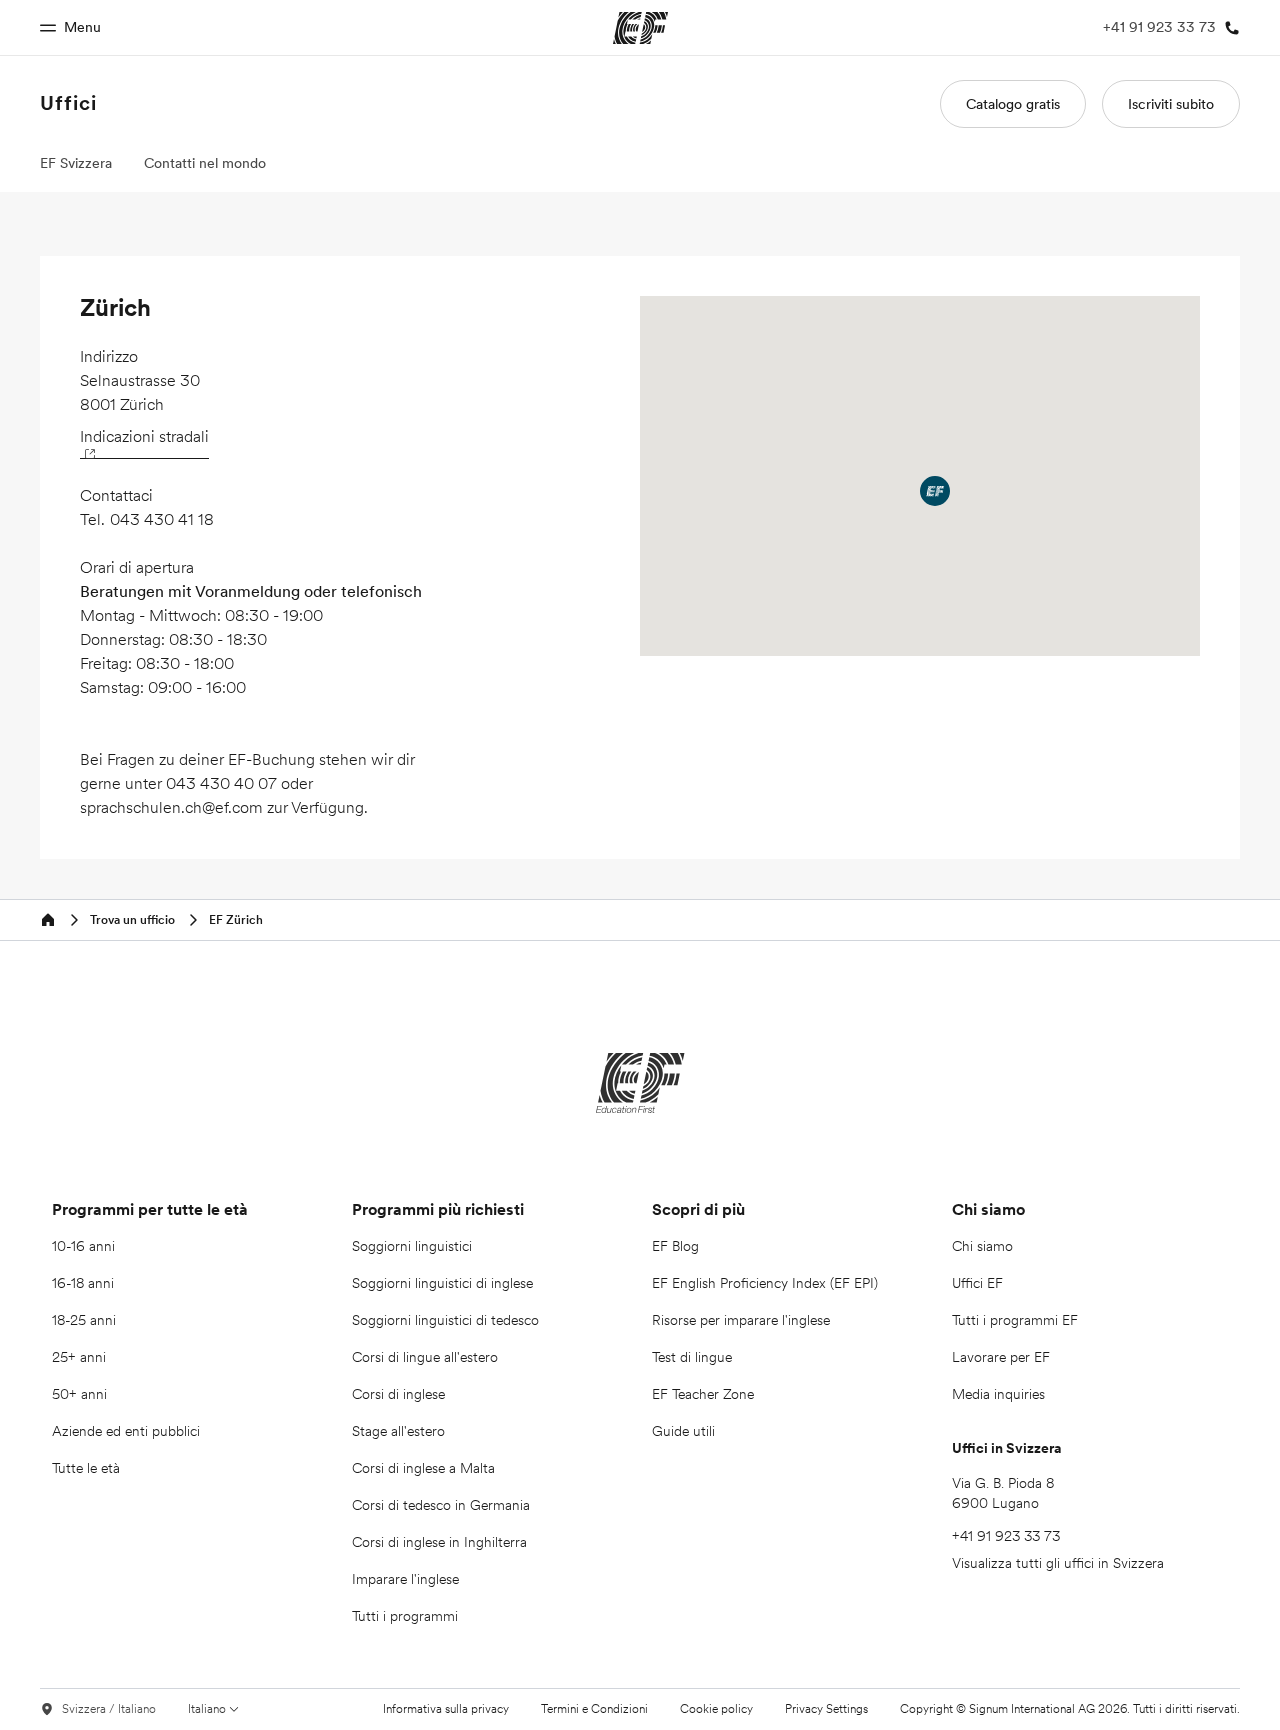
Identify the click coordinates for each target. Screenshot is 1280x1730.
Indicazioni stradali (144, 436)
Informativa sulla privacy (446, 1708)
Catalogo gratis (1013, 104)
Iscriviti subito (1171, 104)
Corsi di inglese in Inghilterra (439, 1542)
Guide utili (683, 1431)
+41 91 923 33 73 (1006, 1536)
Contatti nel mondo (205, 163)
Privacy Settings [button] (826, 1709)
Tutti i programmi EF (1015, 1320)
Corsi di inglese (398, 1394)
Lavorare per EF (1001, 1357)
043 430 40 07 (221, 783)
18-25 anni (84, 1320)
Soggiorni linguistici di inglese (442, 1283)
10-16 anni (83, 1246)
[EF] (640, 1083)
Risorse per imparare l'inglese (741, 1320)
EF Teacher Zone (703, 1394)
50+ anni (79, 1394)
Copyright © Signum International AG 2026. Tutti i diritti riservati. (1070, 1708)
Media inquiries (998, 1394)
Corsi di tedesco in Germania (441, 1505)
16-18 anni (83, 1283)
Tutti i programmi (405, 1616)
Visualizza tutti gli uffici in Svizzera (1058, 1563)
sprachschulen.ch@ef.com (171, 807)
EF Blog (675, 1246)
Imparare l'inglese (405, 1579)
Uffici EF (977, 1283)
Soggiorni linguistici (412, 1246)
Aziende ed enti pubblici (128, 1431)
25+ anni (79, 1357)
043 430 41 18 (162, 519)
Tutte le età (86, 1468)
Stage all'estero (398, 1431)
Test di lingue (692, 1357)
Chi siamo (982, 1246)
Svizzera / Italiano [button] (109, 1709)
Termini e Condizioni (594, 1708)
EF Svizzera (76, 163)
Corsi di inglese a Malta (423, 1468)
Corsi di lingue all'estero (425, 1357)
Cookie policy (716, 1708)
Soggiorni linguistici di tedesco (445, 1320)
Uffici (68, 103)
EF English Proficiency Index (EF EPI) (765, 1283)
